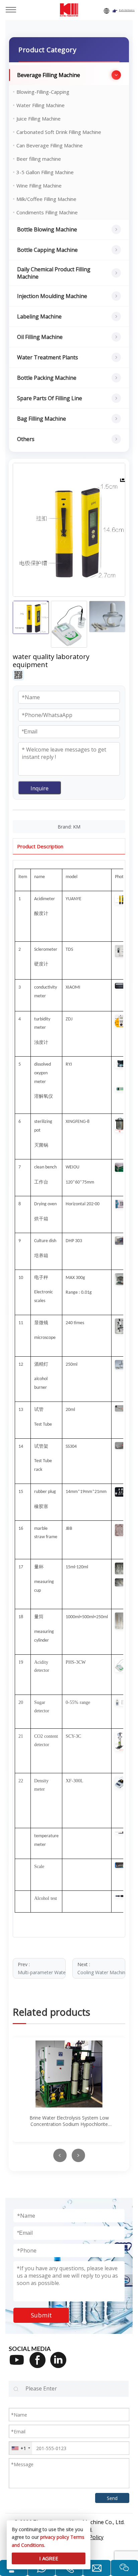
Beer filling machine (39, 159)
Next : (101, 1968)
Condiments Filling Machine (47, 212)
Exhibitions (127, 10)
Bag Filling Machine (42, 419)
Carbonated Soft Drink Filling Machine (59, 132)
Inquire (40, 788)
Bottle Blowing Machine (47, 229)
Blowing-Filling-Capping (43, 92)
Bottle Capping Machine (47, 250)
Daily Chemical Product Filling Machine (54, 273)
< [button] (60, 2155)
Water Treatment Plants (48, 357)
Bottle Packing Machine (47, 378)
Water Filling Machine (41, 105)
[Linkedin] (61, 2364)
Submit (41, 2315)
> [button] (78, 2155)
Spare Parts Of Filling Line (50, 398)
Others (26, 439)
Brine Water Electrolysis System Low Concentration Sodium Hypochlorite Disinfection (69, 2121)
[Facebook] (40, 2364)
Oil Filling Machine (40, 337)
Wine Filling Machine (39, 186)
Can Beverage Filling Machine (50, 145)
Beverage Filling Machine (49, 75)
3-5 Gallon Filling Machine (45, 172)
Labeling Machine (39, 316)
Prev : (42, 1968)
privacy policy (55, 2537)
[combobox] (21, 2448)
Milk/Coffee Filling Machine (46, 199)
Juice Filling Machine (39, 119)
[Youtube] (19, 2364)
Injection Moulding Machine (52, 296)
